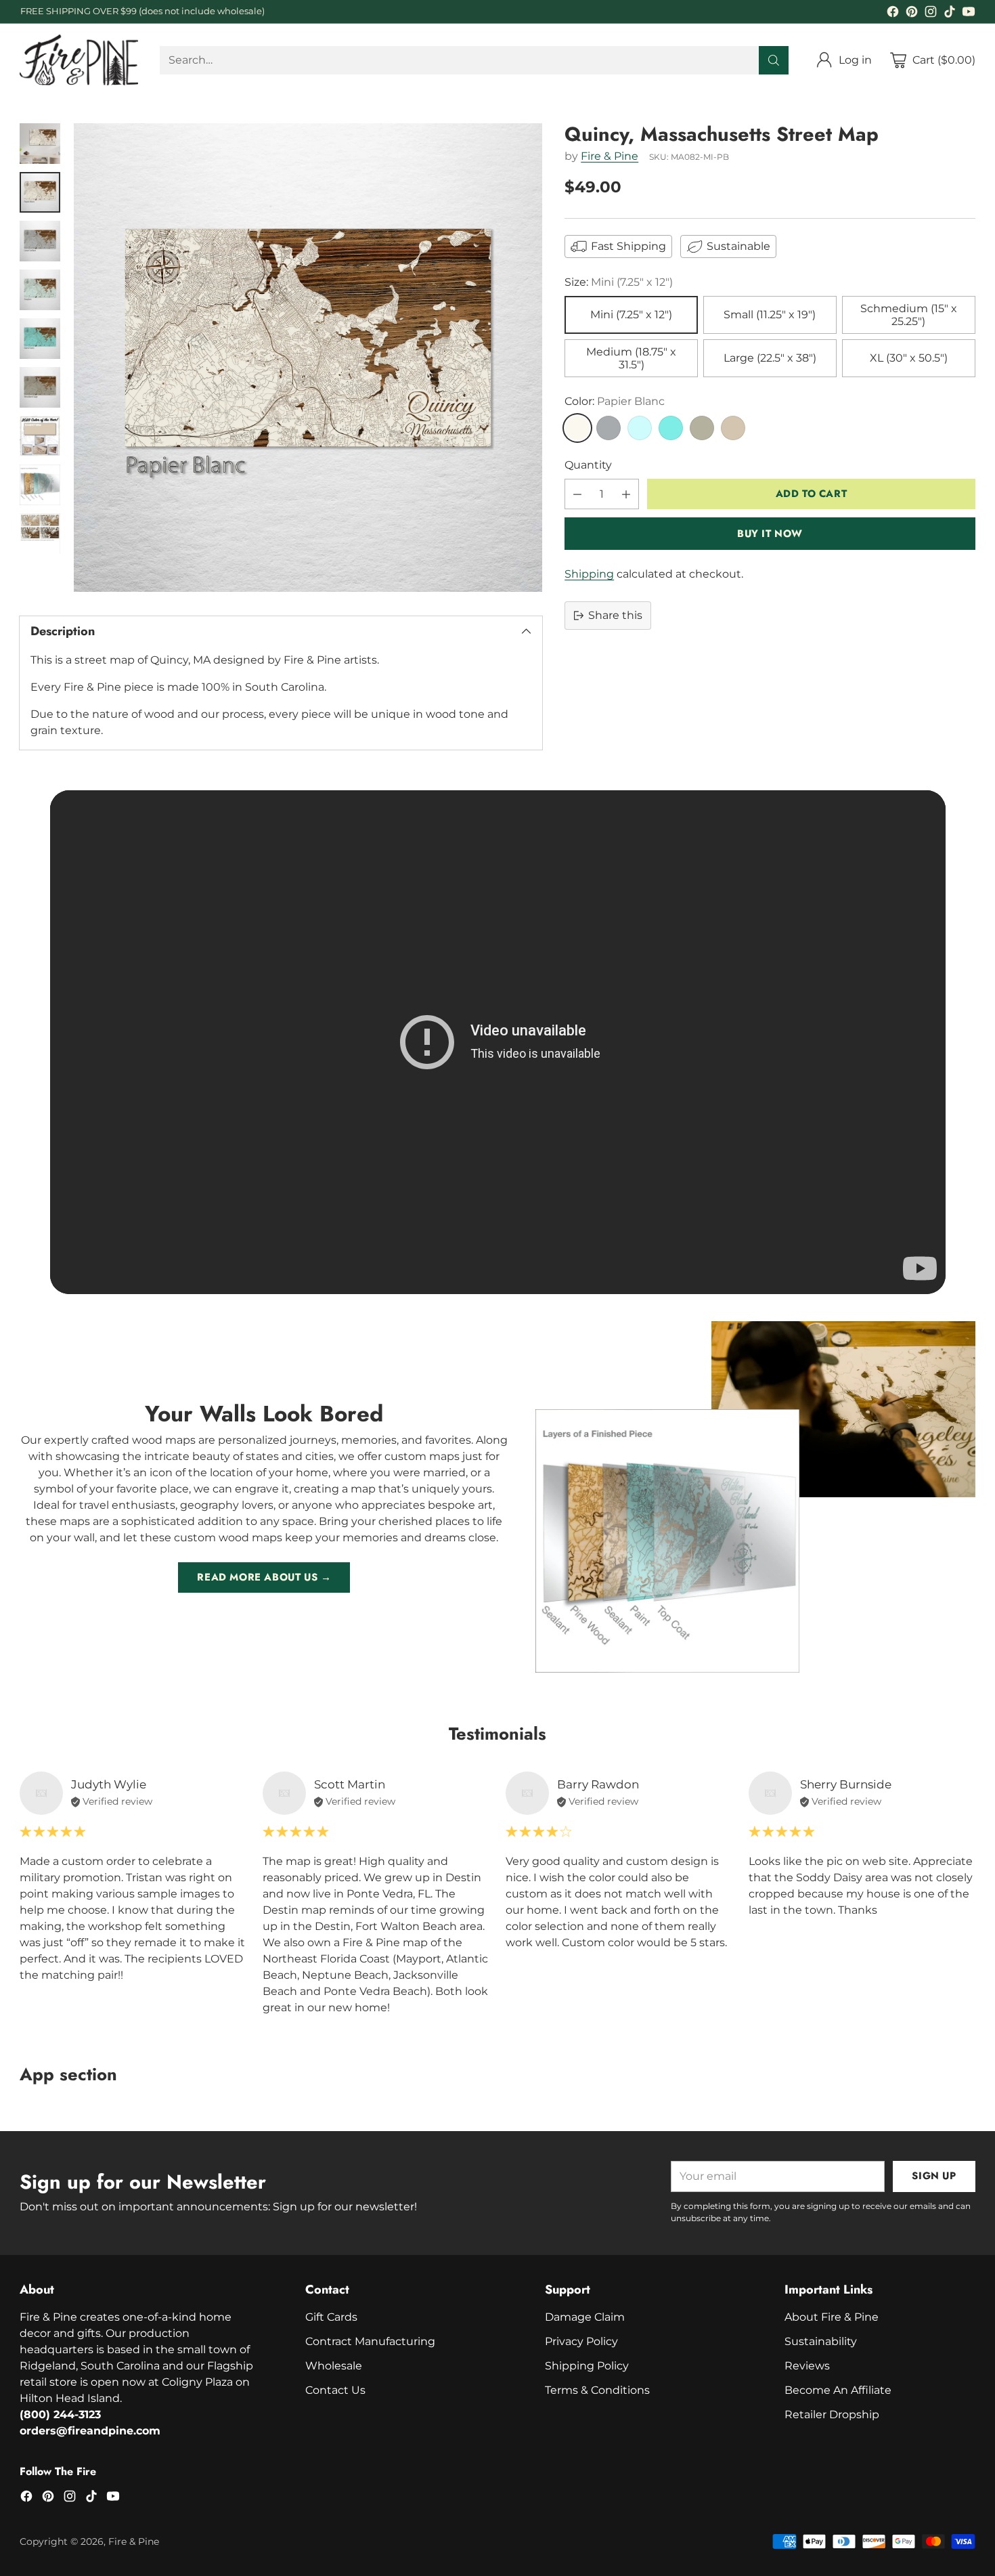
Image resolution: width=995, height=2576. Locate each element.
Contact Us (335, 2390)
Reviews (807, 2366)
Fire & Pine (610, 157)
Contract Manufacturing (370, 2341)
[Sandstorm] (733, 428)
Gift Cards (331, 2317)
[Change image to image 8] (40, 485)
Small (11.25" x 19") (770, 315)
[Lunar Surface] (609, 428)
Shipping (589, 574)
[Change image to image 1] (40, 144)
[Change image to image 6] (40, 387)
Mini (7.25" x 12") (631, 315)
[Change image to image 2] (40, 192)
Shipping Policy (587, 2366)
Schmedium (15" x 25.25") (909, 315)
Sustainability (821, 2341)
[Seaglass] (640, 428)
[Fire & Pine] (79, 60)
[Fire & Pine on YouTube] (969, 14)
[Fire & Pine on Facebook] (893, 14)
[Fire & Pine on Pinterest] (912, 14)
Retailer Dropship (832, 2414)
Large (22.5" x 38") (770, 359)
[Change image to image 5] (40, 339)
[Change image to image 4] (40, 290)
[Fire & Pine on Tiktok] (950, 14)
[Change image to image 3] (40, 241)
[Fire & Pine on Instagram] (931, 14)
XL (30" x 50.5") (909, 359)
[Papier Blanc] (577, 428)
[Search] (774, 60)
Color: (615, 401)
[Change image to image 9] (40, 534)
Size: (619, 282)
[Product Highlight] (498, 1042)
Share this (615, 615)
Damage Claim (585, 2317)
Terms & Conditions (597, 2390)
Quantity (588, 465)
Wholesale (334, 2366)
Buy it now (770, 534)
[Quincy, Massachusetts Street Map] (308, 358)
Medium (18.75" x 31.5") (631, 358)
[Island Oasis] (671, 428)
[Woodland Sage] (702, 428)
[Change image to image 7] (40, 436)
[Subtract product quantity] (577, 494)
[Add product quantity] (626, 494)
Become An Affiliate (838, 2390)
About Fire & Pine (832, 2317)
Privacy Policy (581, 2341)
